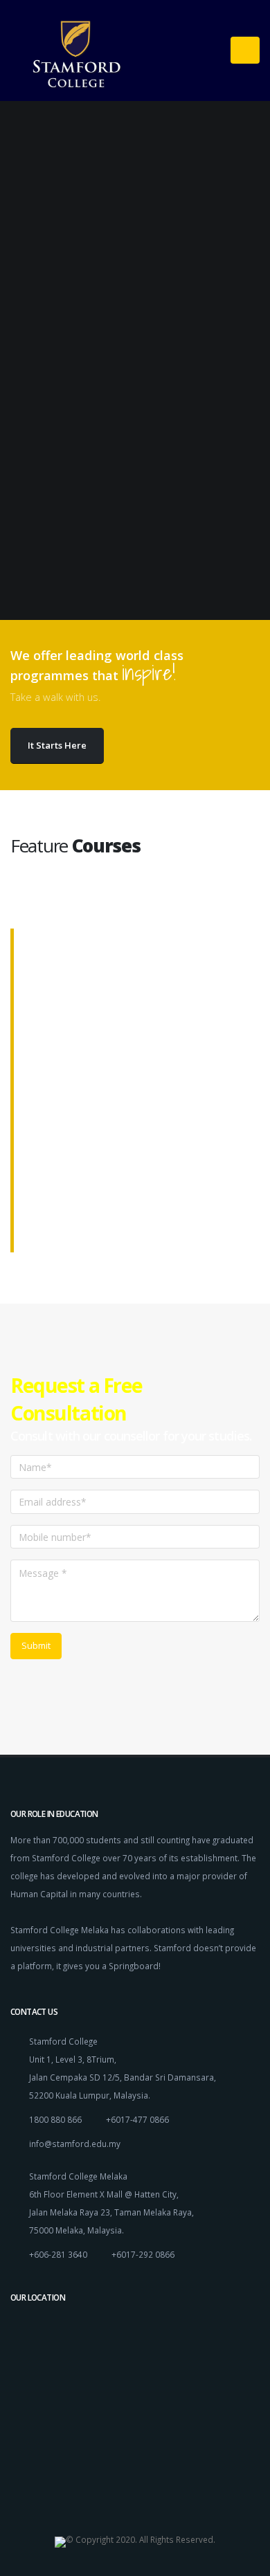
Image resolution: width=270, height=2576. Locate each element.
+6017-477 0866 (137, 2119)
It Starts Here (57, 745)
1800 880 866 (55, 2119)
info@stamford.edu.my (75, 2144)
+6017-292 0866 (143, 2254)
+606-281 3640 (58, 2254)
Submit (36, 1645)
